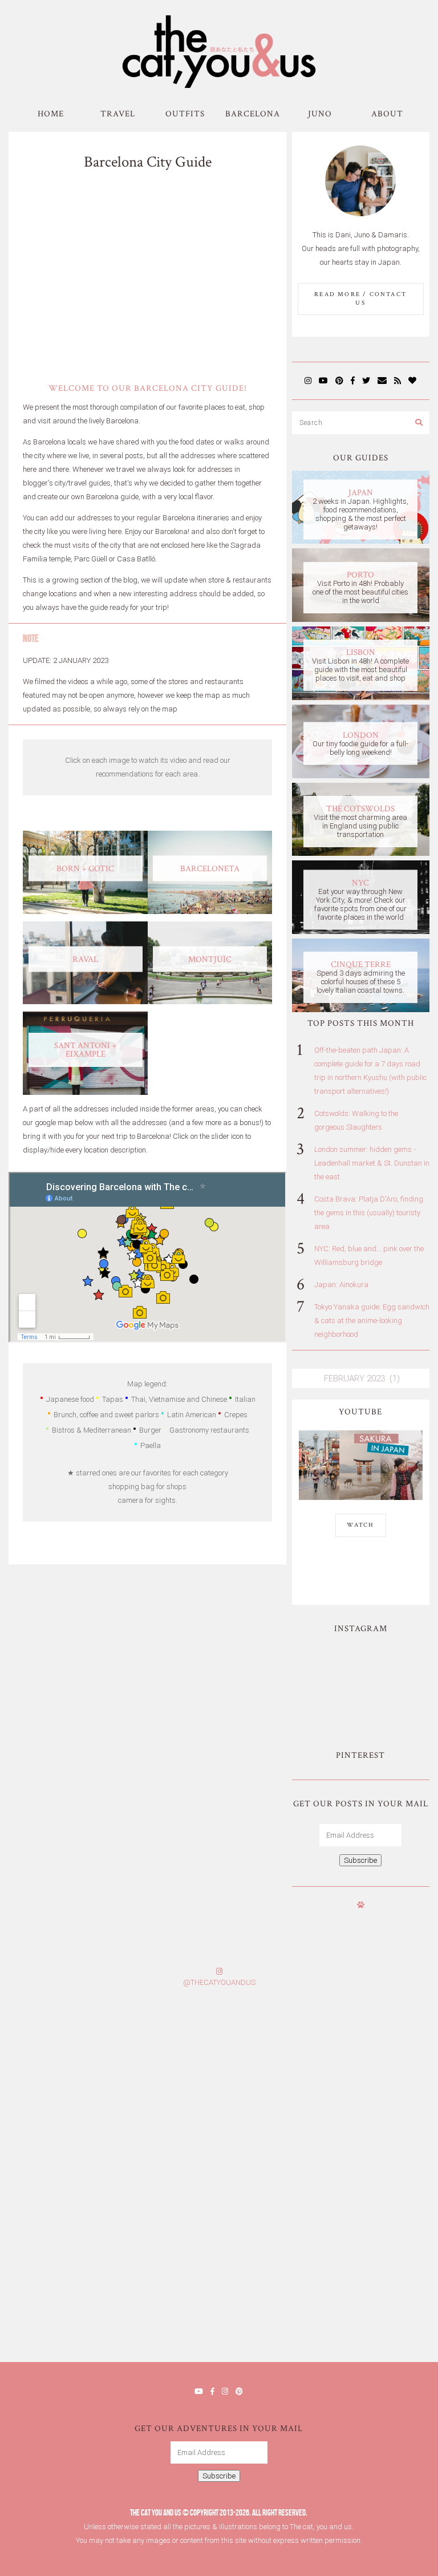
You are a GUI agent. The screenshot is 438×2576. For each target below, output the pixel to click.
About (387, 114)
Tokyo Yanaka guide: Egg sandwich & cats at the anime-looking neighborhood (372, 1321)
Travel (118, 114)
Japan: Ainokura (341, 1285)
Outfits (185, 114)
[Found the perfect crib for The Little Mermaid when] (328, 1703)
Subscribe (360, 1860)
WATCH (361, 1525)
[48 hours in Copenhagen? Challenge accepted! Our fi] (328, 2301)
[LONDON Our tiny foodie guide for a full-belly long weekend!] (361, 776)
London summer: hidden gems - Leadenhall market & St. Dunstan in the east (372, 1163)
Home (51, 114)
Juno (320, 114)
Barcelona (253, 114)
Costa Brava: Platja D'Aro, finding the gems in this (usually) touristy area (369, 1213)
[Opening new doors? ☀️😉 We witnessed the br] (394, 1703)
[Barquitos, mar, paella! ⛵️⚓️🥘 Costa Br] (394, 1664)
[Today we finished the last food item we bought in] (328, 1664)
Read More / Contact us (360, 299)
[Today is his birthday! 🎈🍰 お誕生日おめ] (109, 2301)
